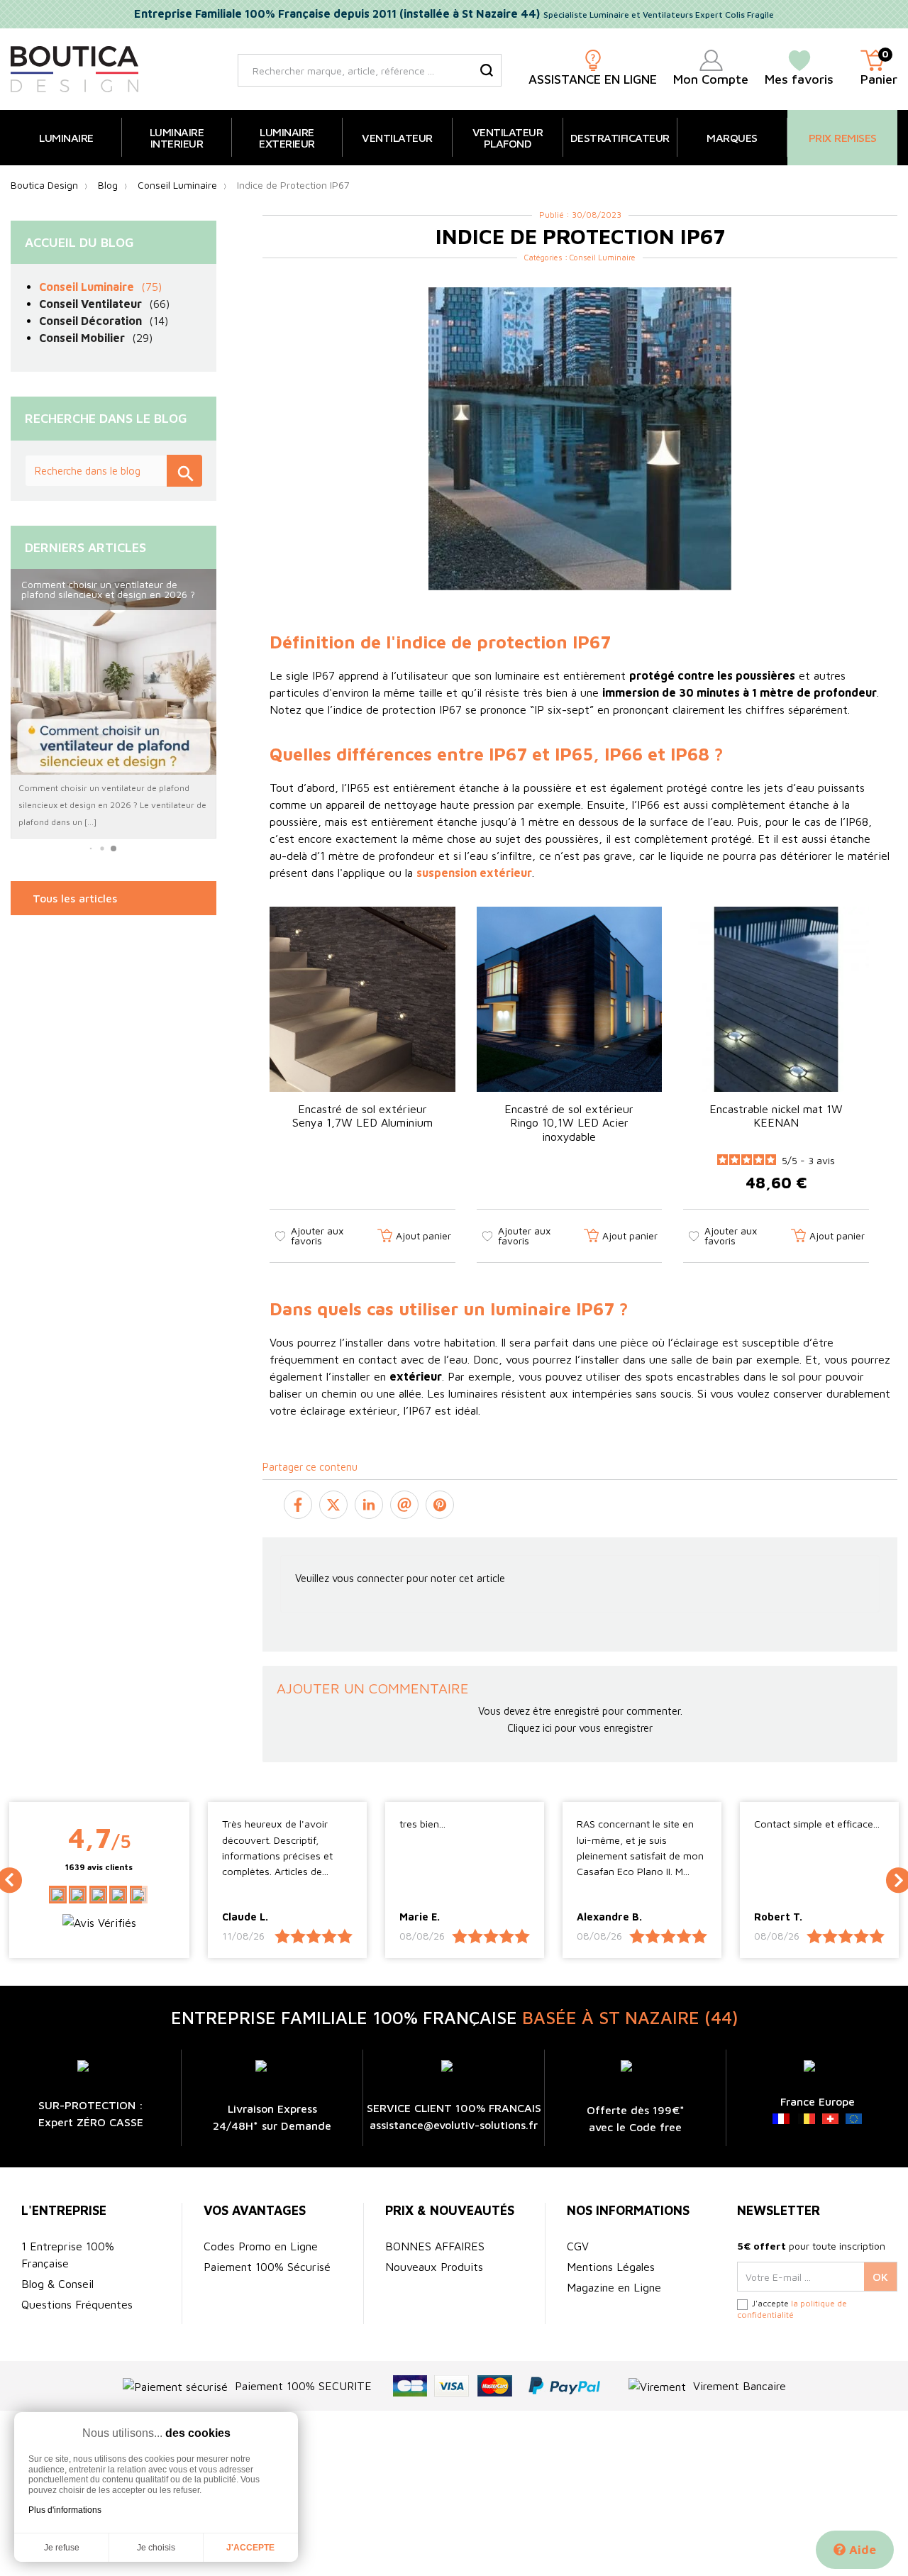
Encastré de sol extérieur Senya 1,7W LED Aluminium (362, 1116)
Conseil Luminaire (603, 257)
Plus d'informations (65, 2510)
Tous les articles (75, 898)
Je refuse (62, 2548)
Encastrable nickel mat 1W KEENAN (776, 1116)
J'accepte (250, 2548)
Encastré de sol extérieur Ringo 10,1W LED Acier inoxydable (569, 1122)
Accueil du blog (79, 242)
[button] (91, 849)
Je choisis (156, 2548)
